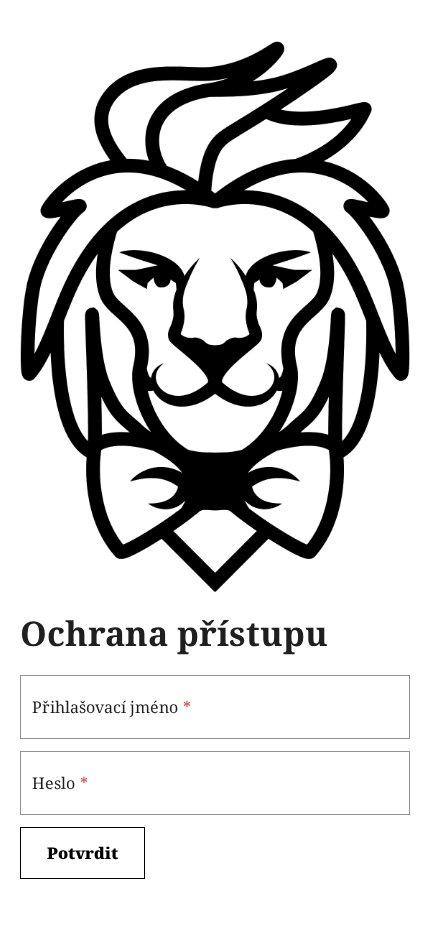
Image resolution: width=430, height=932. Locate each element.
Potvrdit (82, 853)
